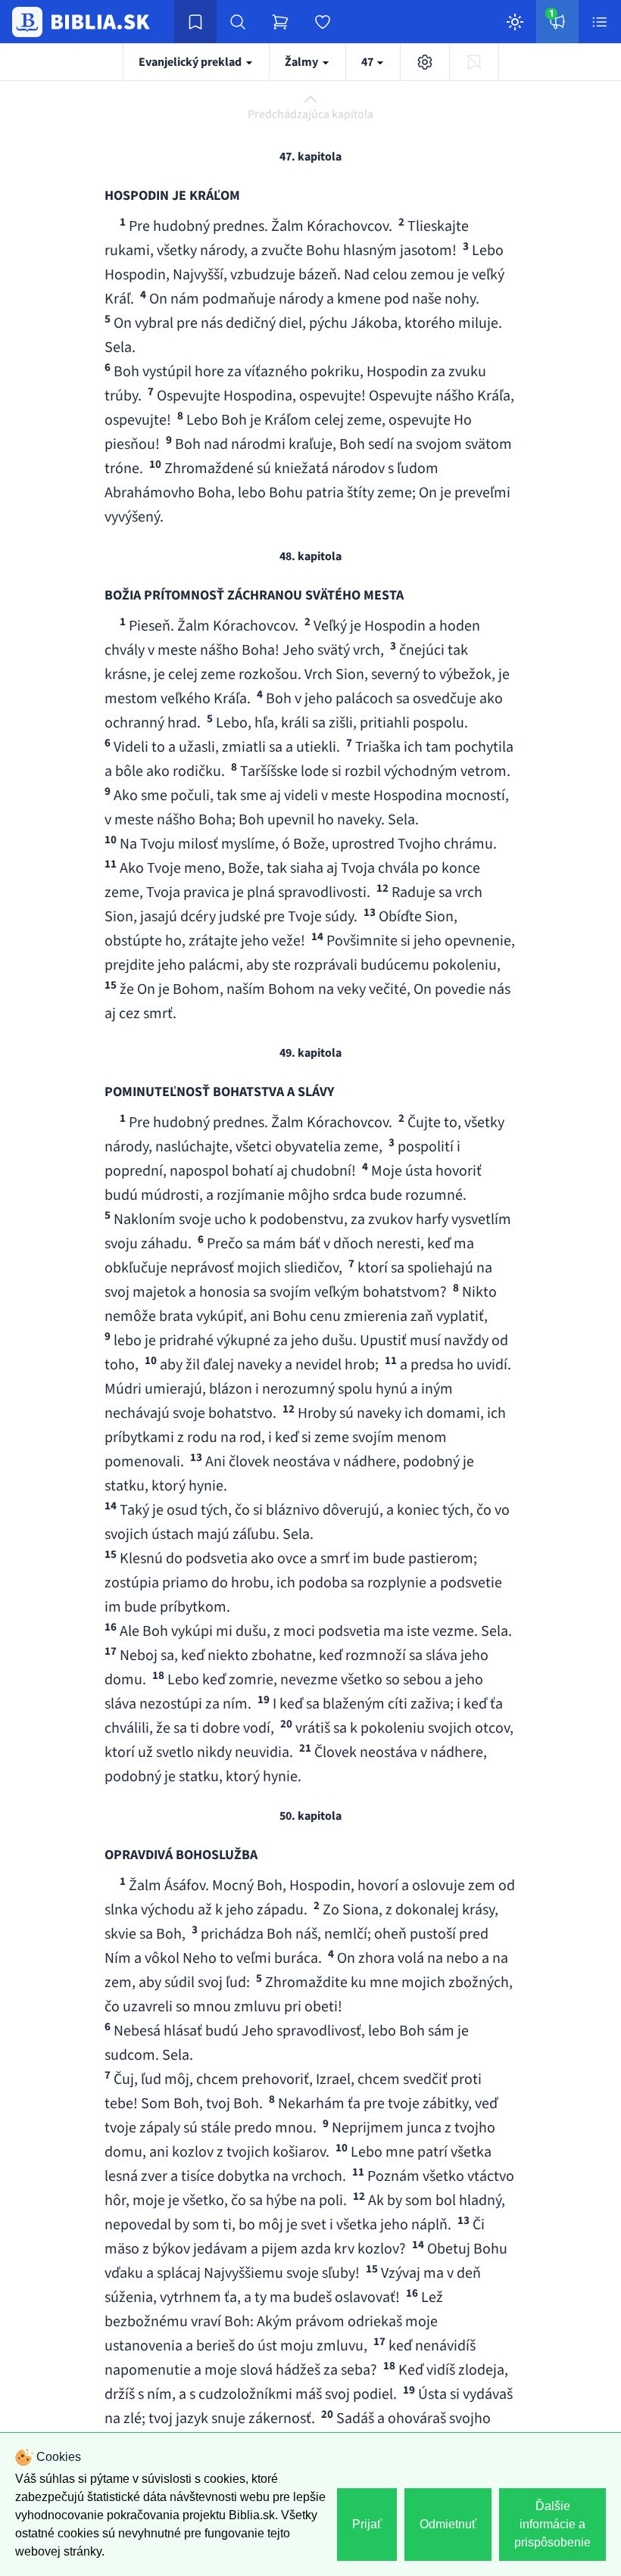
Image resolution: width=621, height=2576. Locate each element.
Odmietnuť (448, 2524)
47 (368, 62)
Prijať (367, 2524)
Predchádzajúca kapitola (310, 114)
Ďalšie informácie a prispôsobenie (552, 2524)
